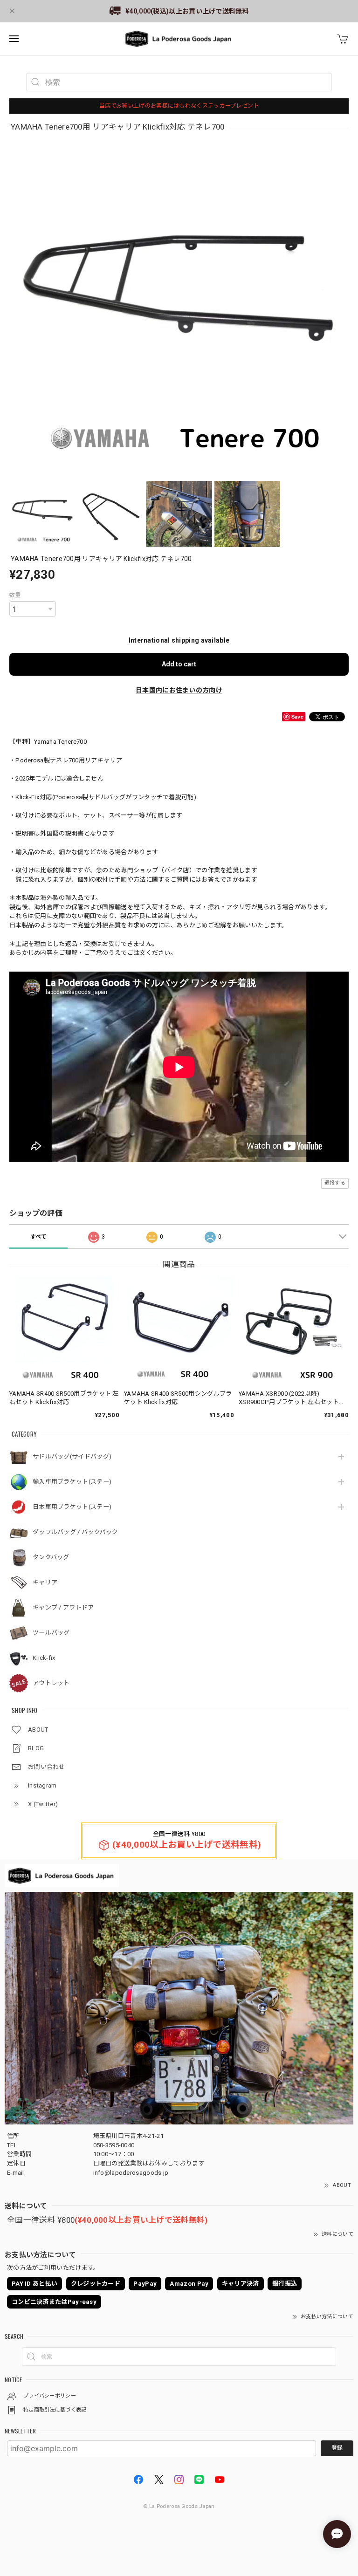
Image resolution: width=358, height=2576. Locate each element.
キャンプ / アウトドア (63, 1607)
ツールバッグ (51, 1633)
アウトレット (51, 1683)
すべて (39, 1237)
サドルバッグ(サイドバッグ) (72, 1456)
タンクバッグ (51, 1557)
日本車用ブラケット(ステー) (72, 1507)
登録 (337, 2448)
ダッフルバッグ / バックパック (76, 1532)
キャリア (45, 1582)
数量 (15, 595)
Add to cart (179, 664)
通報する (335, 1183)
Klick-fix (44, 1658)
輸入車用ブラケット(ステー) (72, 1482)
